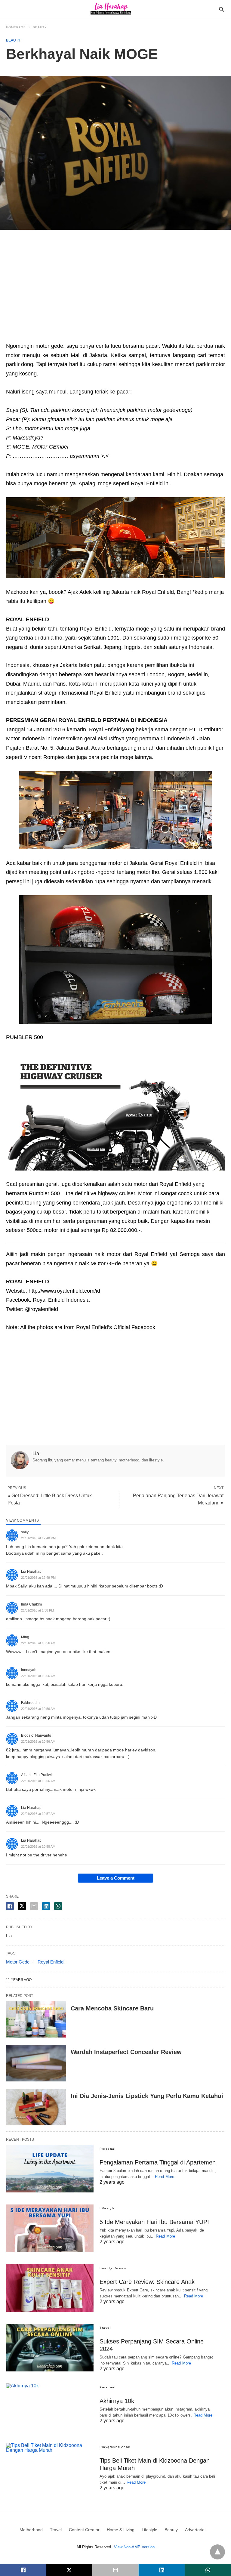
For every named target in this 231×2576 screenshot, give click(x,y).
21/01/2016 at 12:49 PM (38, 1578)
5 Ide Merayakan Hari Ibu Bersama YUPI (154, 2222)
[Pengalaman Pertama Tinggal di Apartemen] (50, 2169)
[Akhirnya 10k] (50, 2407)
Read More (165, 2177)
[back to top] (217, 2552)
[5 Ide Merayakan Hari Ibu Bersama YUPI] (50, 2228)
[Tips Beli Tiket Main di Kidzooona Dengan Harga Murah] (50, 2467)
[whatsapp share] (58, 1906)
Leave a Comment (116, 1878)
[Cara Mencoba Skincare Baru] (36, 2019)
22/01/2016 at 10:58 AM (38, 1846)
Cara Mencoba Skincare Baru (112, 2008)
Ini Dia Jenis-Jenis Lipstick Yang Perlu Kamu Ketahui (147, 2096)
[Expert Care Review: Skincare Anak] (50, 2288)
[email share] (34, 1906)
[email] (115, 2570)
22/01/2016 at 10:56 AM (38, 1643)
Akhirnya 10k (117, 2401)
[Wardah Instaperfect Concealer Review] (36, 2063)
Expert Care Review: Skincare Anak (147, 2282)
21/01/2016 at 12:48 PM (38, 1538)
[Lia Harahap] (111, 9)
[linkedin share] (46, 1906)
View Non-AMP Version (134, 2547)
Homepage (16, 27)
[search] (222, 9)
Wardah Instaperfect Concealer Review (126, 2052)
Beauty (40, 27)
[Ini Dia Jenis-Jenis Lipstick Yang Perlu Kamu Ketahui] (36, 2107)
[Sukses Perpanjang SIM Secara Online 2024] (50, 2348)
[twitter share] (22, 1906)
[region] (115, 288)
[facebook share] (10, 1906)
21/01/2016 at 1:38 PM (37, 1610)
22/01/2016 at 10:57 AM (38, 1814)
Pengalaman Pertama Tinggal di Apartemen (158, 2162)
